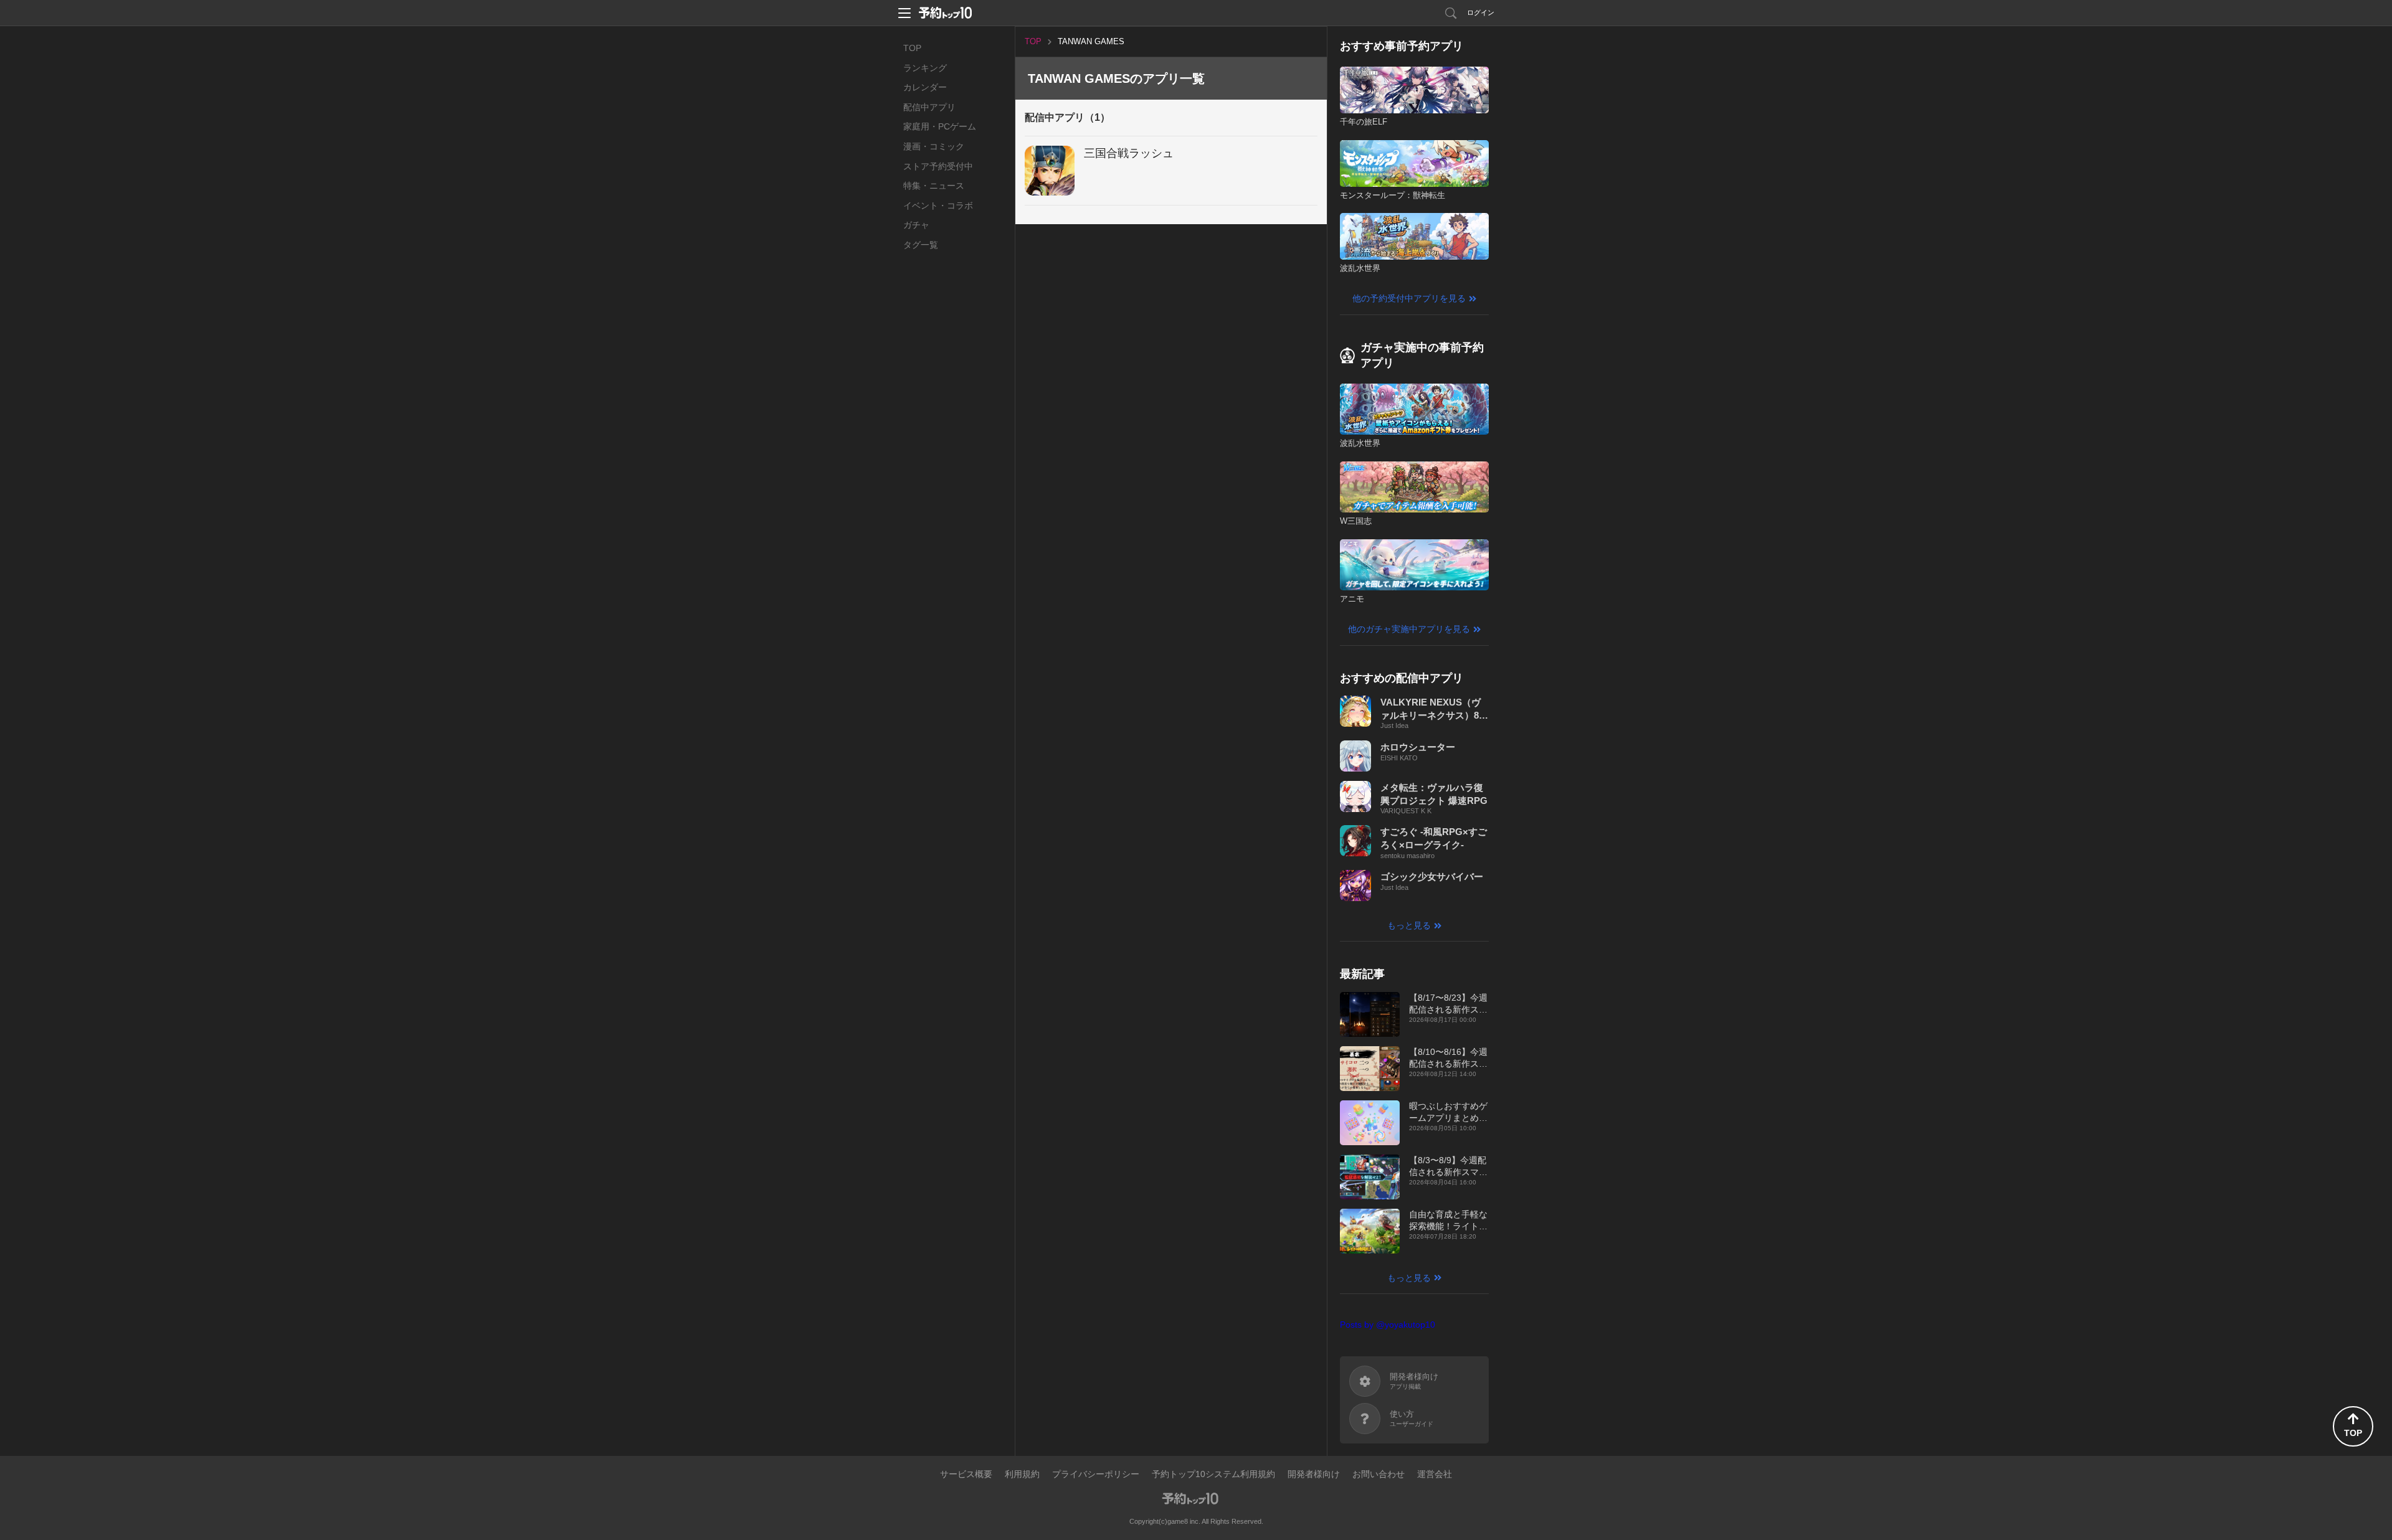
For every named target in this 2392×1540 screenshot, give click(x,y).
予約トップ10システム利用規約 (1213, 1474)
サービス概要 (966, 1474)
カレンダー (925, 87)
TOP (912, 48)
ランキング (925, 68)
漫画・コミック (934, 146)
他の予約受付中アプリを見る (1409, 298)
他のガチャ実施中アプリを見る (1409, 629)
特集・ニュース (934, 186)
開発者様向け (1314, 1474)
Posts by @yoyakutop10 (1388, 1325)
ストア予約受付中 (938, 166)
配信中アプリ (929, 107)
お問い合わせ (1379, 1474)
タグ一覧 (921, 245)
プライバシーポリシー (1096, 1474)
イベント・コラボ (938, 205)
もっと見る (1409, 925)
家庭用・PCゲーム (940, 126)
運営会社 (1435, 1474)
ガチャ (916, 225)
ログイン (1481, 12)
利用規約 (1022, 1474)
